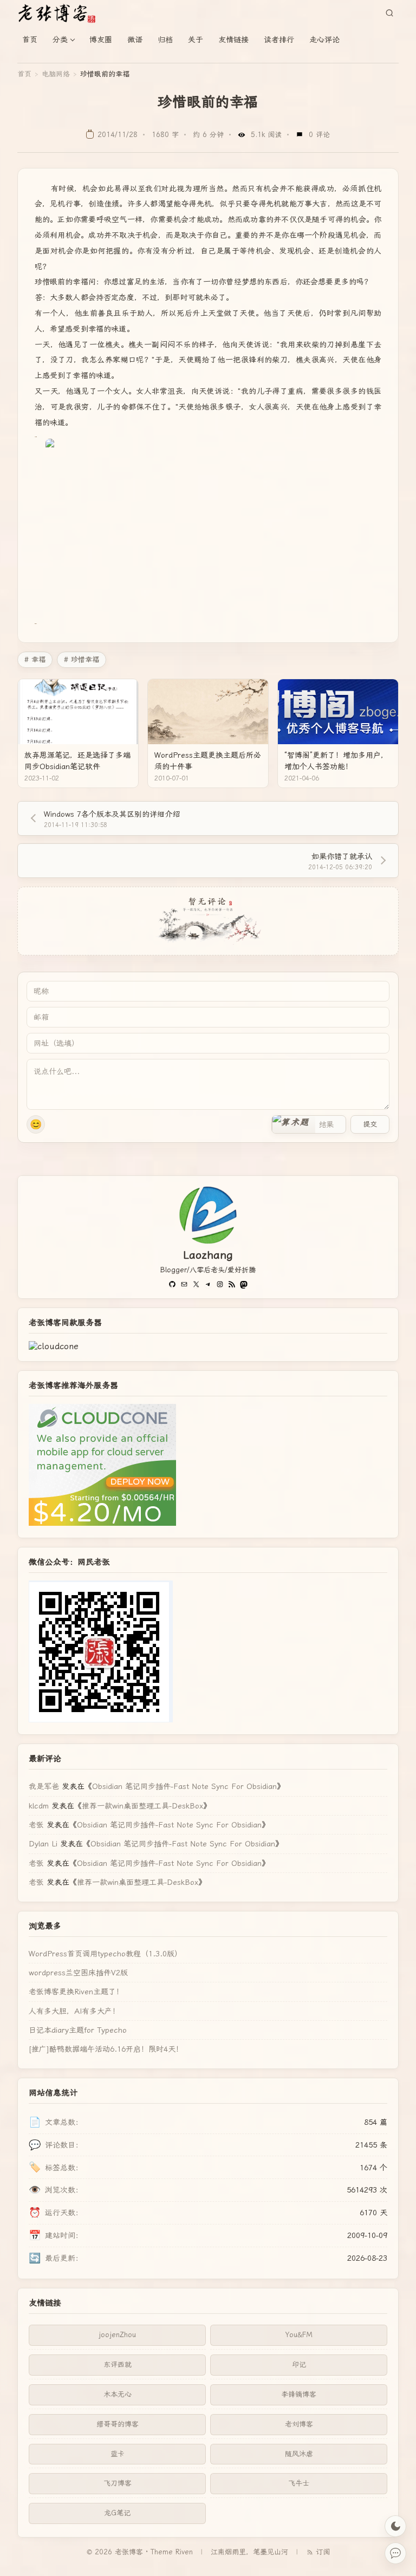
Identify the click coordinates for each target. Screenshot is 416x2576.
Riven (184, 2552)
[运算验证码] (309, 1124)
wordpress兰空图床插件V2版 (78, 1973)
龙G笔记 (117, 2513)
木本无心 (118, 2394)
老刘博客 (299, 2424)
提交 (370, 1124)
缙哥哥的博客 (118, 2424)
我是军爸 (44, 1786)
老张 (36, 1825)
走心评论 (324, 40)
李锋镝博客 (299, 2394)
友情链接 (233, 40)
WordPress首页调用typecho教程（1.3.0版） (105, 1954)
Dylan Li (43, 1844)
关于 (196, 40)
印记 (299, 2364)
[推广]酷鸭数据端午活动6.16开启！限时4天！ (106, 2049)
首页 (30, 40)
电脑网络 (56, 74)
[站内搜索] (389, 13)
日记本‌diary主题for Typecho (78, 2030)
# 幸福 (35, 659)
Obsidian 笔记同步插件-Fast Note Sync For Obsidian (184, 1786)
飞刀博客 (118, 2483)
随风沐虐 (299, 2454)
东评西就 (118, 2364)
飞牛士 (299, 2483)
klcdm (39, 1806)
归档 (165, 40)
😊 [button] (36, 1124)
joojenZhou (117, 2335)
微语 (135, 40)
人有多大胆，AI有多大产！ (74, 2011)
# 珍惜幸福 (82, 659)
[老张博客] (61, 13)
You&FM (299, 2335)
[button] (294, 1124)
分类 (60, 40)
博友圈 (101, 40)
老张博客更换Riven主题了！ (76, 1992)
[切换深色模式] (395, 2526)
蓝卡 (118, 2454)
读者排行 (279, 40)
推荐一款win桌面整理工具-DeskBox (142, 1806)
